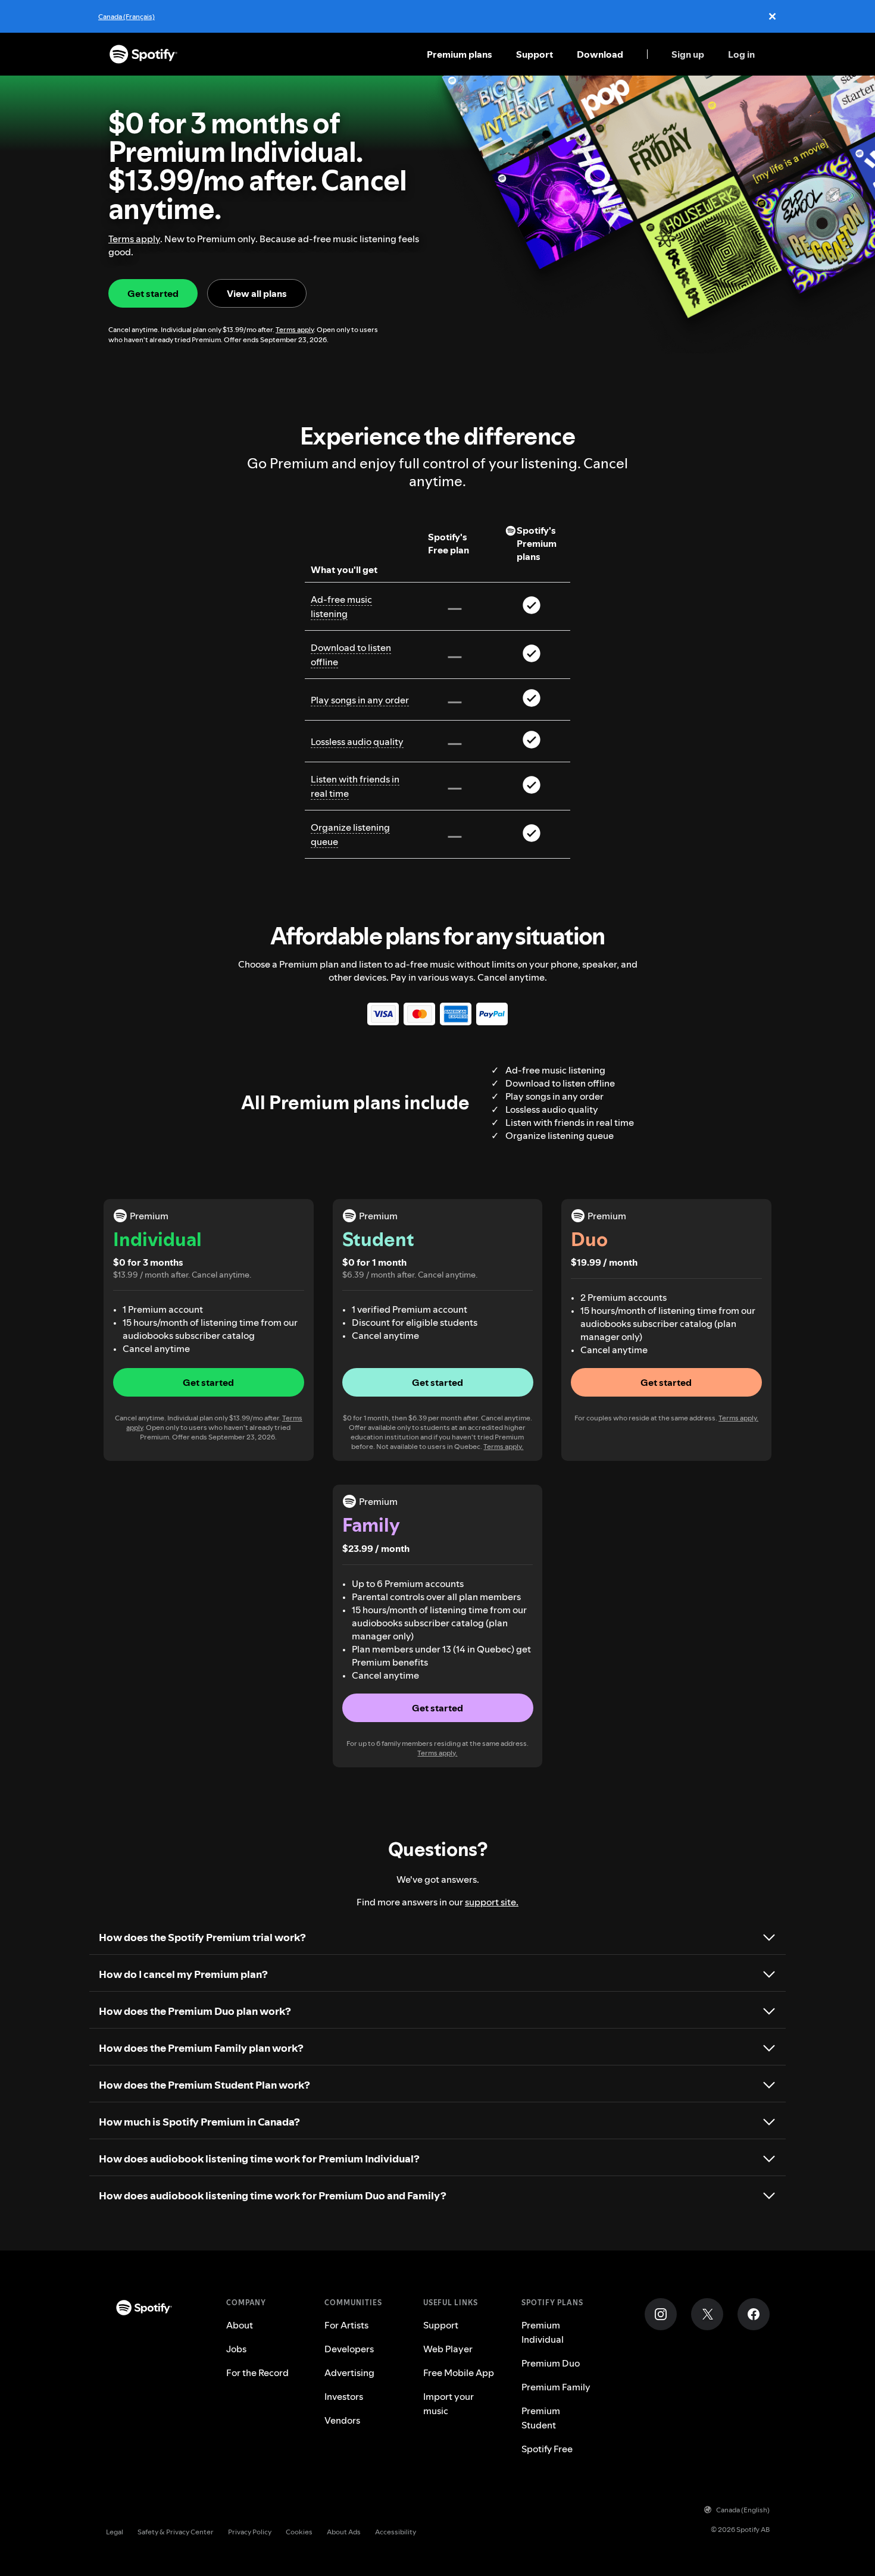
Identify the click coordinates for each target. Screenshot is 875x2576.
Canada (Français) (126, 16)
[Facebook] (754, 2314)
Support (535, 54)
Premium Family (556, 2387)
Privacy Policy (250, 2532)
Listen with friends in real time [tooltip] (355, 786)
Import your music (449, 2403)
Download (600, 54)
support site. (492, 1902)
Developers (349, 2349)
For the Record (257, 2372)
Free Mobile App (459, 2372)
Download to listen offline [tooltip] (351, 655)
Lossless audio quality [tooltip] (357, 741)
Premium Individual (543, 2332)
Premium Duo (551, 2363)
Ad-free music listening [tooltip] (341, 606)
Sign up (688, 54)
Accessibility (396, 2532)
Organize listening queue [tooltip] (350, 834)
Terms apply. (503, 1446)
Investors (344, 2396)
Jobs (236, 2349)
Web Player (448, 2349)
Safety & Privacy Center (176, 2532)
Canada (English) (743, 2510)
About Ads (344, 2532)
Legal (115, 2532)
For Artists (346, 2325)
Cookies (299, 2532)
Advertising (349, 2372)
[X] (707, 2314)
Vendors (342, 2420)
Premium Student (541, 2418)
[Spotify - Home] (143, 54)
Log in (741, 54)
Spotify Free (547, 2449)
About (240, 2325)
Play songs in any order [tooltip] (360, 700)
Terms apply (134, 239)
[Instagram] (661, 2314)
